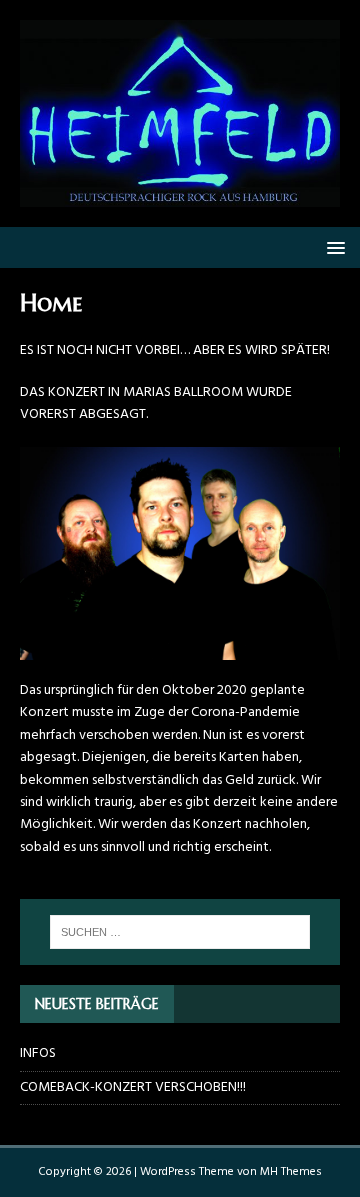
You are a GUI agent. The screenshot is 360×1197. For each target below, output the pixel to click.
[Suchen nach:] (180, 932)
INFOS (38, 1053)
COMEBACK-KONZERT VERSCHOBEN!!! (133, 1087)
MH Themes (291, 1172)
